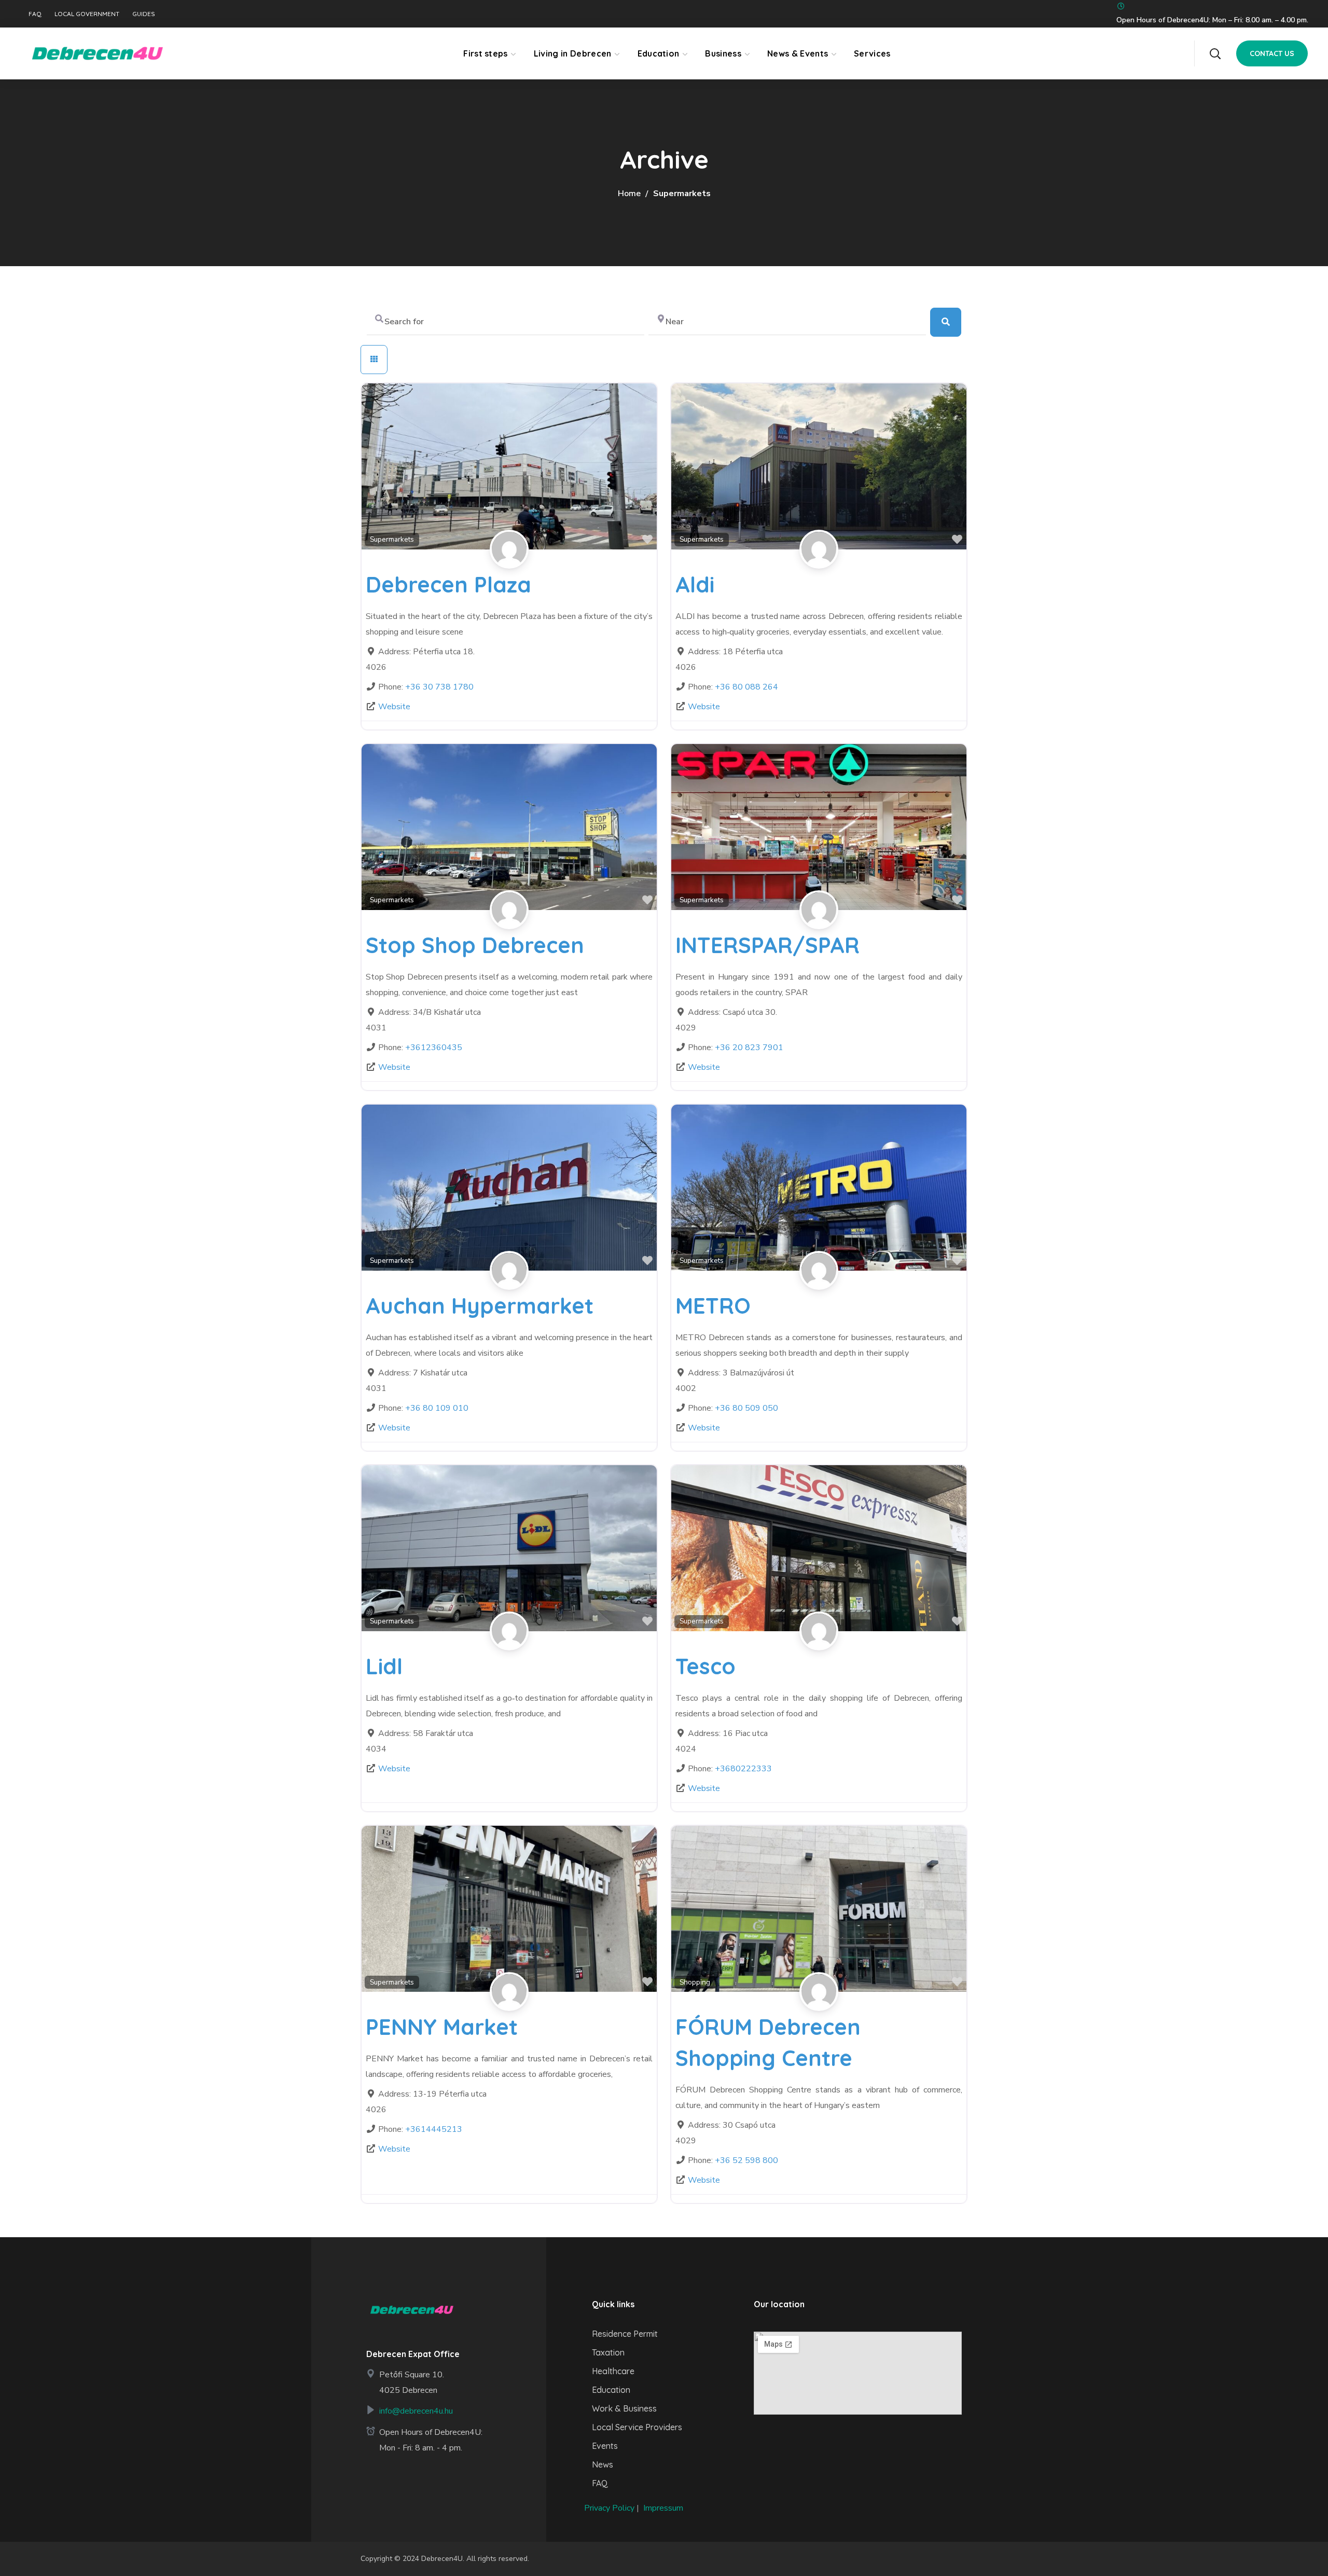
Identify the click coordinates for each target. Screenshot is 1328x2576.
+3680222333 (743, 1769)
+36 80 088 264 (746, 687)
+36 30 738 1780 (439, 687)
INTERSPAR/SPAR (767, 945)
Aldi (695, 584)
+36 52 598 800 (746, 2160)
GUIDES (144, 14)
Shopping (695, 1982)
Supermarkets (392, 539)
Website (394, 707)
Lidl (384, 1666)
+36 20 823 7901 (749, 1048)
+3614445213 (434, 2129)
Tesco (706, 1666)
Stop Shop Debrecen (475, 945)
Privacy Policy (609, 2508)
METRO (713, 1306)
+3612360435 (434, 1048)
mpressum (664, 2508)
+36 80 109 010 (437, 1408)
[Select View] (374, 360)
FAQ (35, 14)
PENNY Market (442, 2027)
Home (629, 194)
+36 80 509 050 (746, 1408)
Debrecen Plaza (448, 584)
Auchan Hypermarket (480, 1306)
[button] (1215, 53)
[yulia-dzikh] (509, 561)
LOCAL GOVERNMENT (87, 14)
